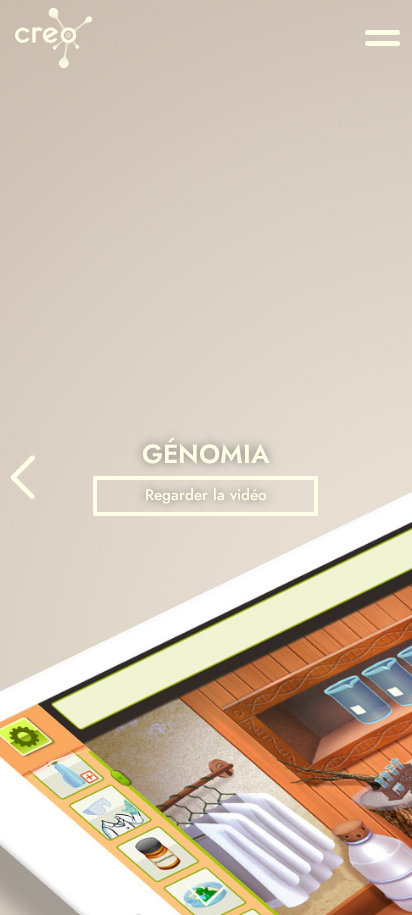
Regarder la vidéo (206, 495)
